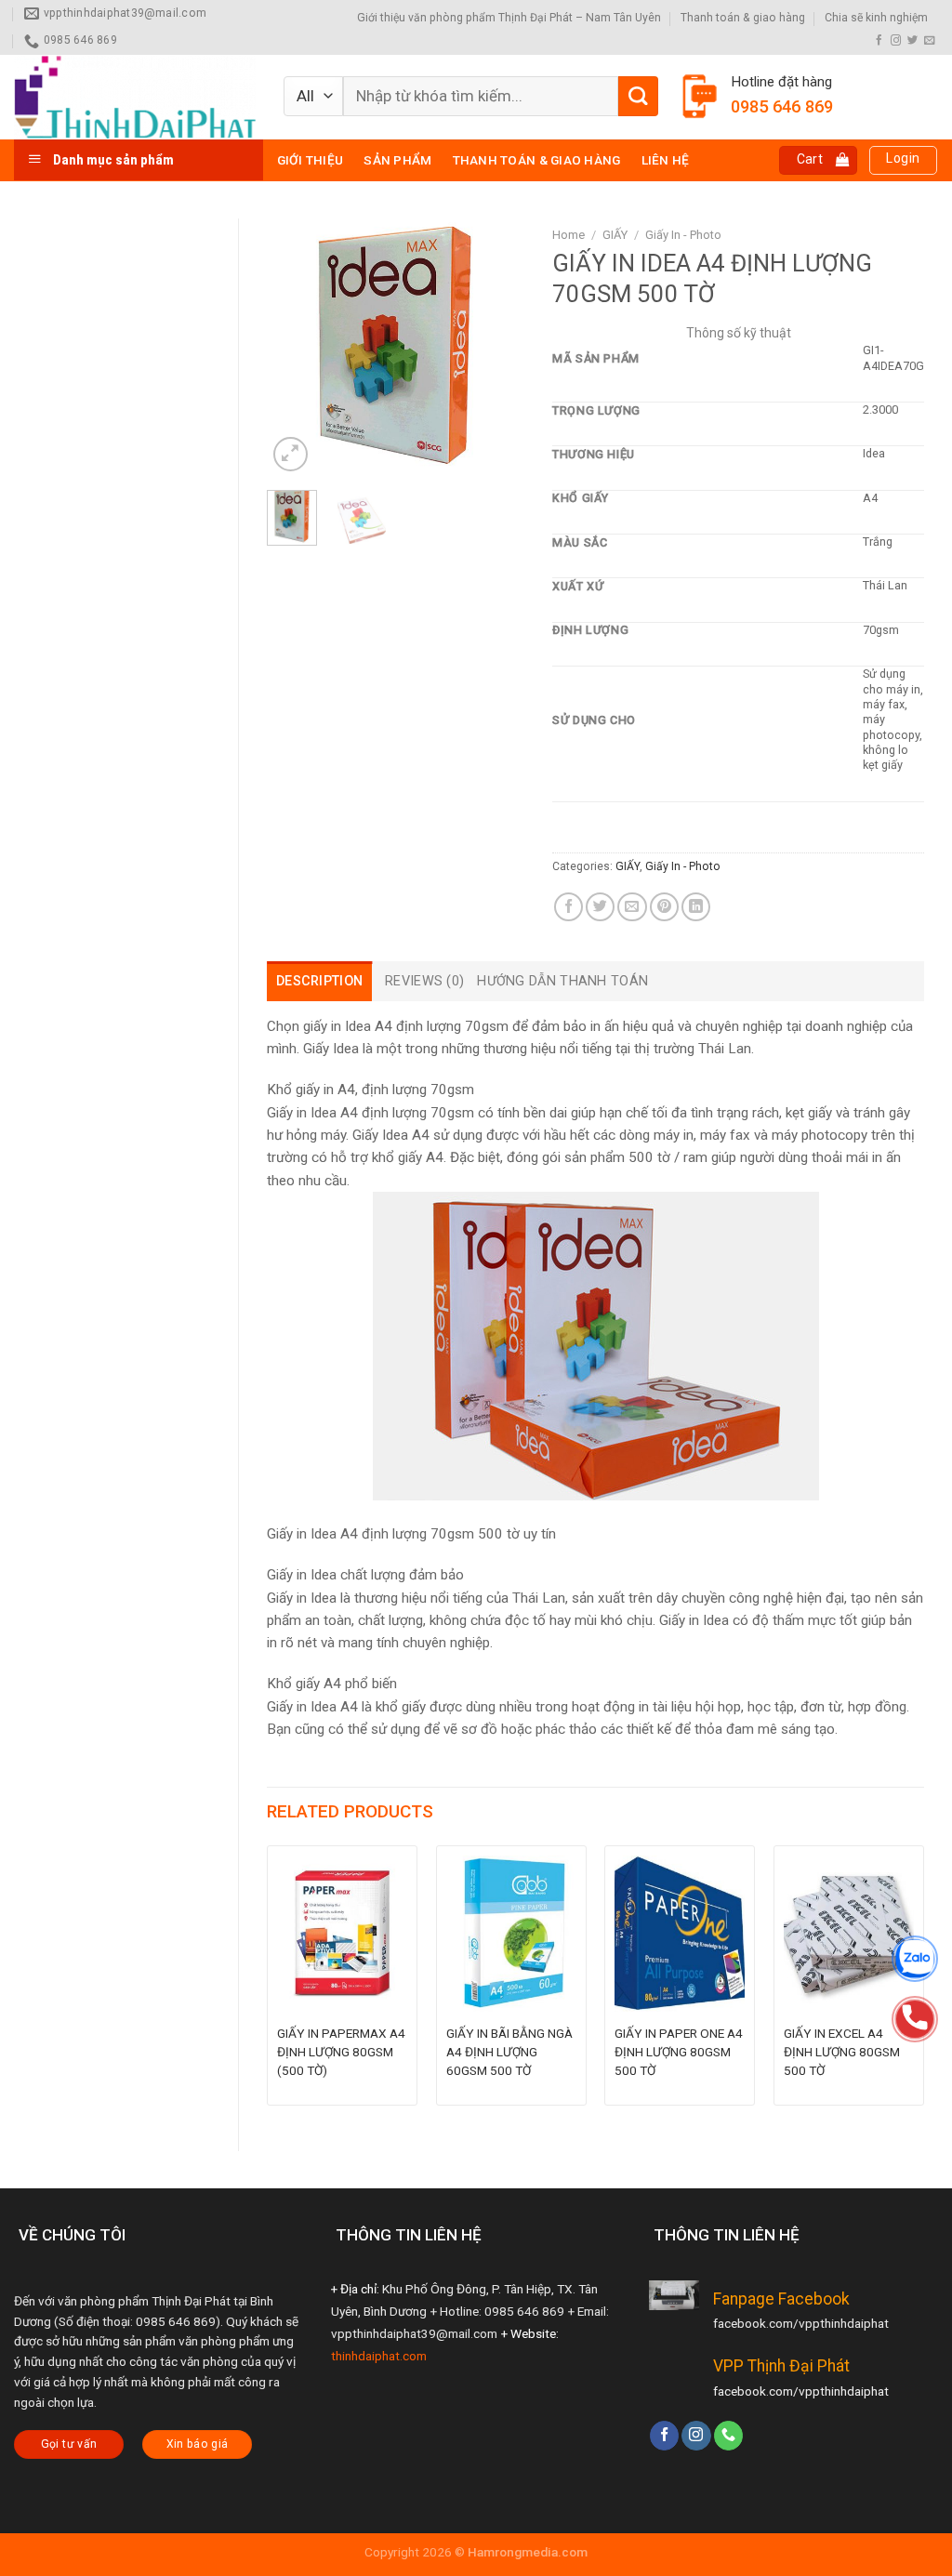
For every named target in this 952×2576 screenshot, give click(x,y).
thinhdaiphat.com (379, 2356)
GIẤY (615, 235)
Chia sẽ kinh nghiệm (876, 18)
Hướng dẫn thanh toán (562, 981)
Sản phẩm (397, 160)
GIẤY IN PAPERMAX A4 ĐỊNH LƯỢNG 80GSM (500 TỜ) (341, 2052)
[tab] (319, 981)
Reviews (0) (424, 981)
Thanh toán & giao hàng (743, 18)
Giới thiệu (311, 160)
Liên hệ (666, 160)
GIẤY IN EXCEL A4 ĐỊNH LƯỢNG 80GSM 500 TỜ (842, 2052)
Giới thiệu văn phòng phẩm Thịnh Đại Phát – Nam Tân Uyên (509, 18)
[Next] (496, 347)
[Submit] (638, 96)
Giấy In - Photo (683, 235)
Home (569, 235)
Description (319, 981)
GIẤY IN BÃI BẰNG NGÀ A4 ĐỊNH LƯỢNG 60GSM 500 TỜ (509, 2052)
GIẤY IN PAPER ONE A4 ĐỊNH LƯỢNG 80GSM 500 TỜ (679, 2052)
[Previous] (296, 347)
